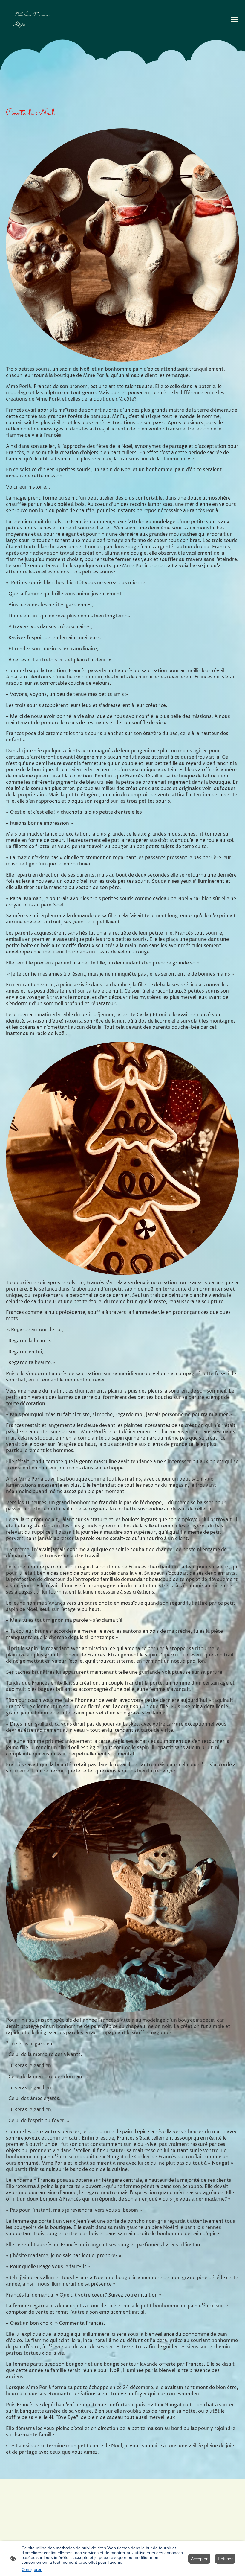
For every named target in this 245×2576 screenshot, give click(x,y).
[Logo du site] (34, 34)
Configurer (32, 2569)
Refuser (225, 2559)
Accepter (199, 2559)
